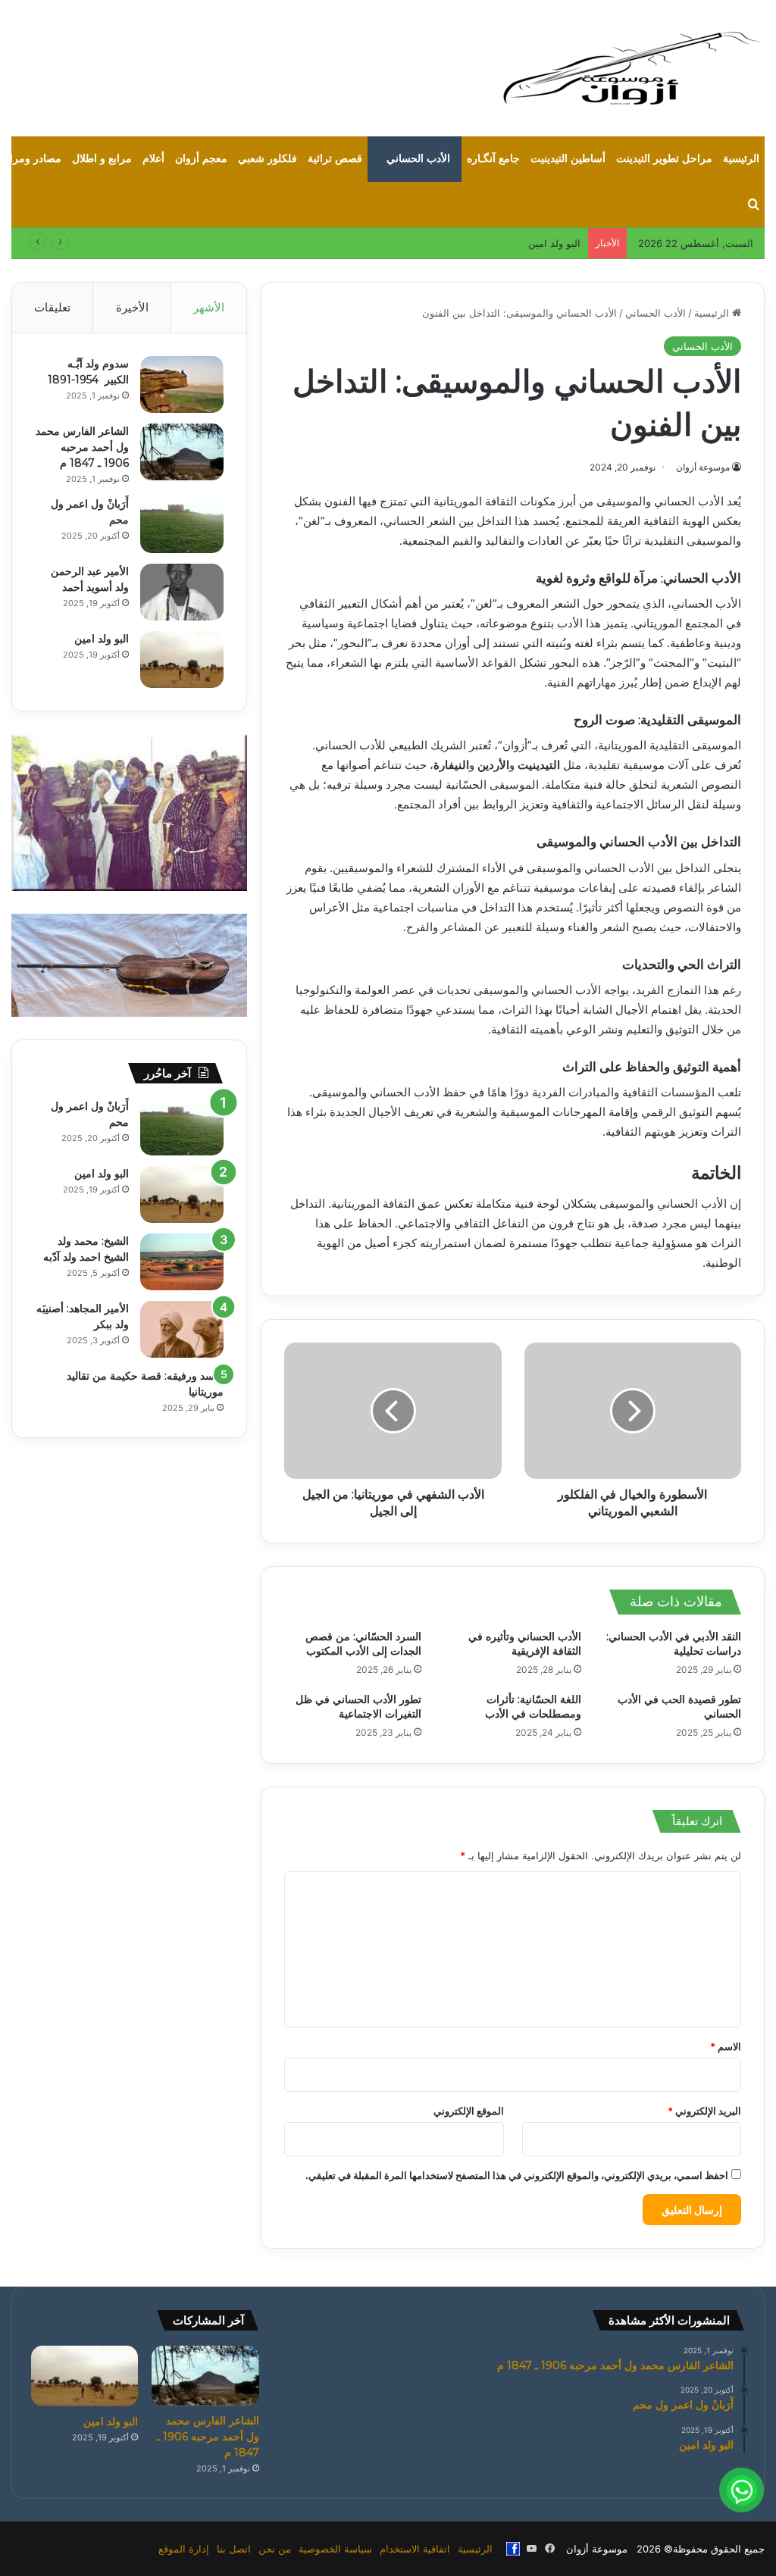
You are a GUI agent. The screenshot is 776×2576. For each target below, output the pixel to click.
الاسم (726, 2046)
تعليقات (52, 307)
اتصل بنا (234, 2549)
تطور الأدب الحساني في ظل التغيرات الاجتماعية (358, 1707)
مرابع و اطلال (102, 159)
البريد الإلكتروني (704, 2111)
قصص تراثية (335, 159)
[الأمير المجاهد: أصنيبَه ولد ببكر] (182, 1329)
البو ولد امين (102, 639)
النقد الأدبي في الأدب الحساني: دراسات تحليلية (674, 1644)
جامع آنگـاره (493, 159)
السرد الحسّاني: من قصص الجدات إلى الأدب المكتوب (363, 1644)
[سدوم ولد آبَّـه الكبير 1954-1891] (182, 385)
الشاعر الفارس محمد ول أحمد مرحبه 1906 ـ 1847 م (82, 447)
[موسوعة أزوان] (632, 68)
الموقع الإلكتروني (469, 2111)
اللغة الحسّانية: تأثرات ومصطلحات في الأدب (533, 1707)
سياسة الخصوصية (335, 2549)
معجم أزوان (201, 159)
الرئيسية (741, 159)
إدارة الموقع (184, 2549)
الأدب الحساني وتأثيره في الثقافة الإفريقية (525, 1644)
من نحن (275, 2549)
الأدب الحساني (418, 159)
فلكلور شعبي (268, 159)
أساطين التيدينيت (568, 159)
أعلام (153, 159)
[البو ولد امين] (182, 660)
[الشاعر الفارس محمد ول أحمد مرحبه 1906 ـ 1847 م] (182, 452)
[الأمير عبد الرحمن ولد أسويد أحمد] (182, 592)
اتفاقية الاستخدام (415, 2549)
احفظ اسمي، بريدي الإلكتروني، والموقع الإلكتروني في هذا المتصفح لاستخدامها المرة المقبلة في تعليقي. (517, 2175)
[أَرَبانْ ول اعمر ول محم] (182, 525)
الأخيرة (132, 307)
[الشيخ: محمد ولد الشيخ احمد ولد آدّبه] (182, 1262)
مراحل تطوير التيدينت (664, 159)
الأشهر (209, 307)
